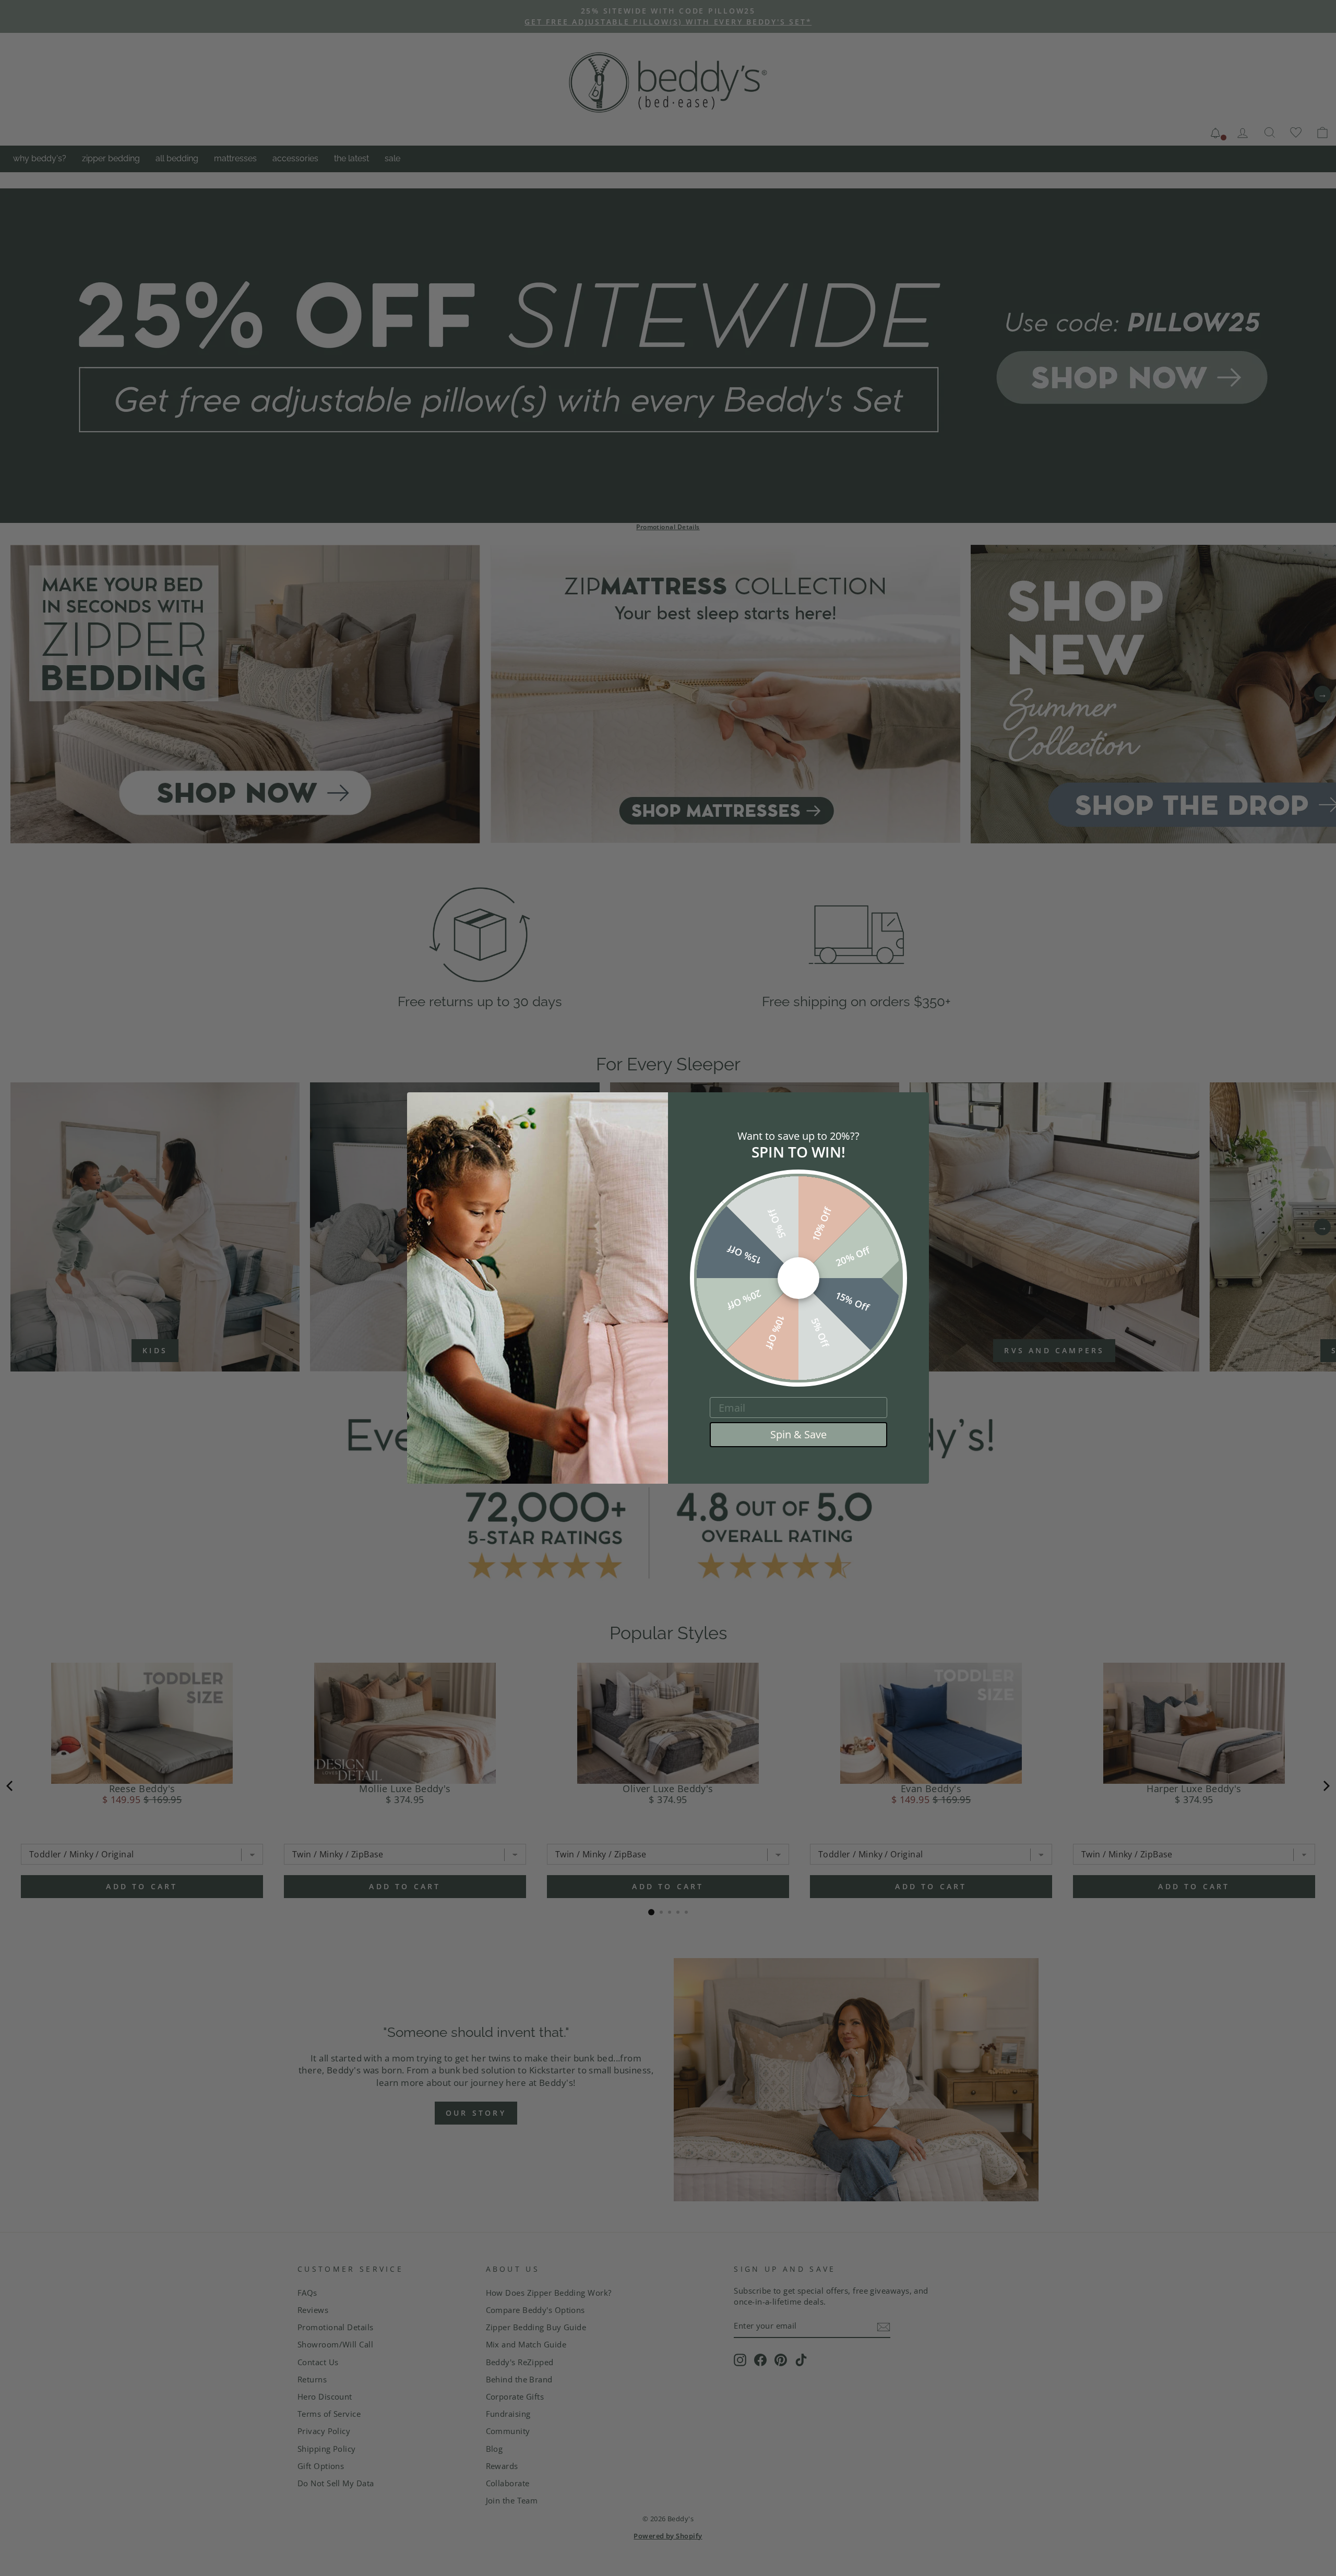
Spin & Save (798, 1434)
